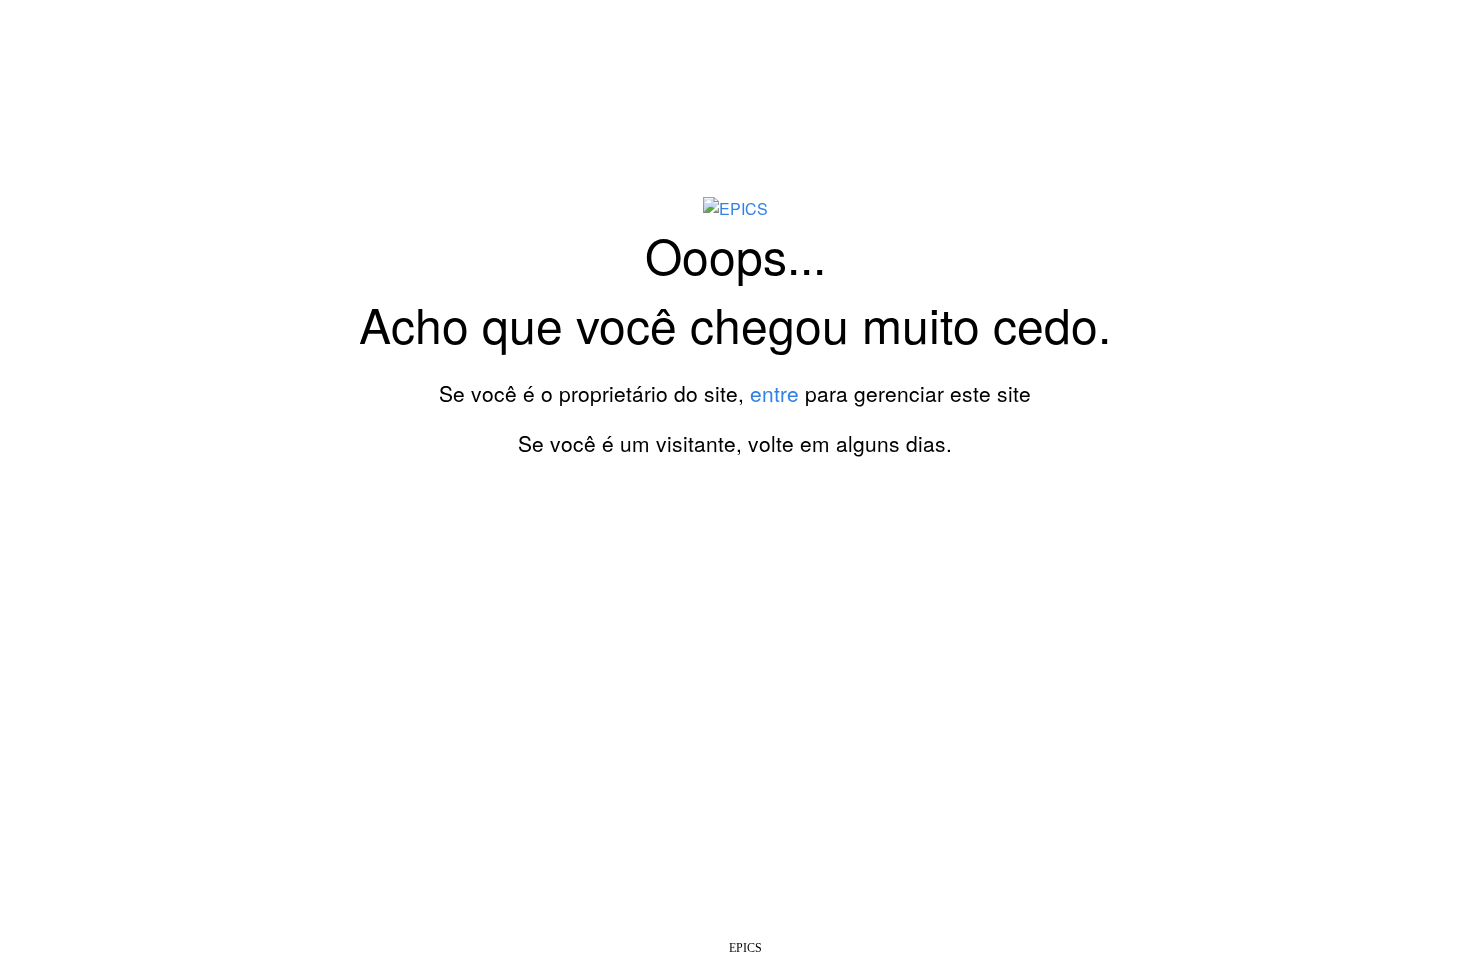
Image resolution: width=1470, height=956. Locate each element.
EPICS (745, 948)
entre (774, 393)
